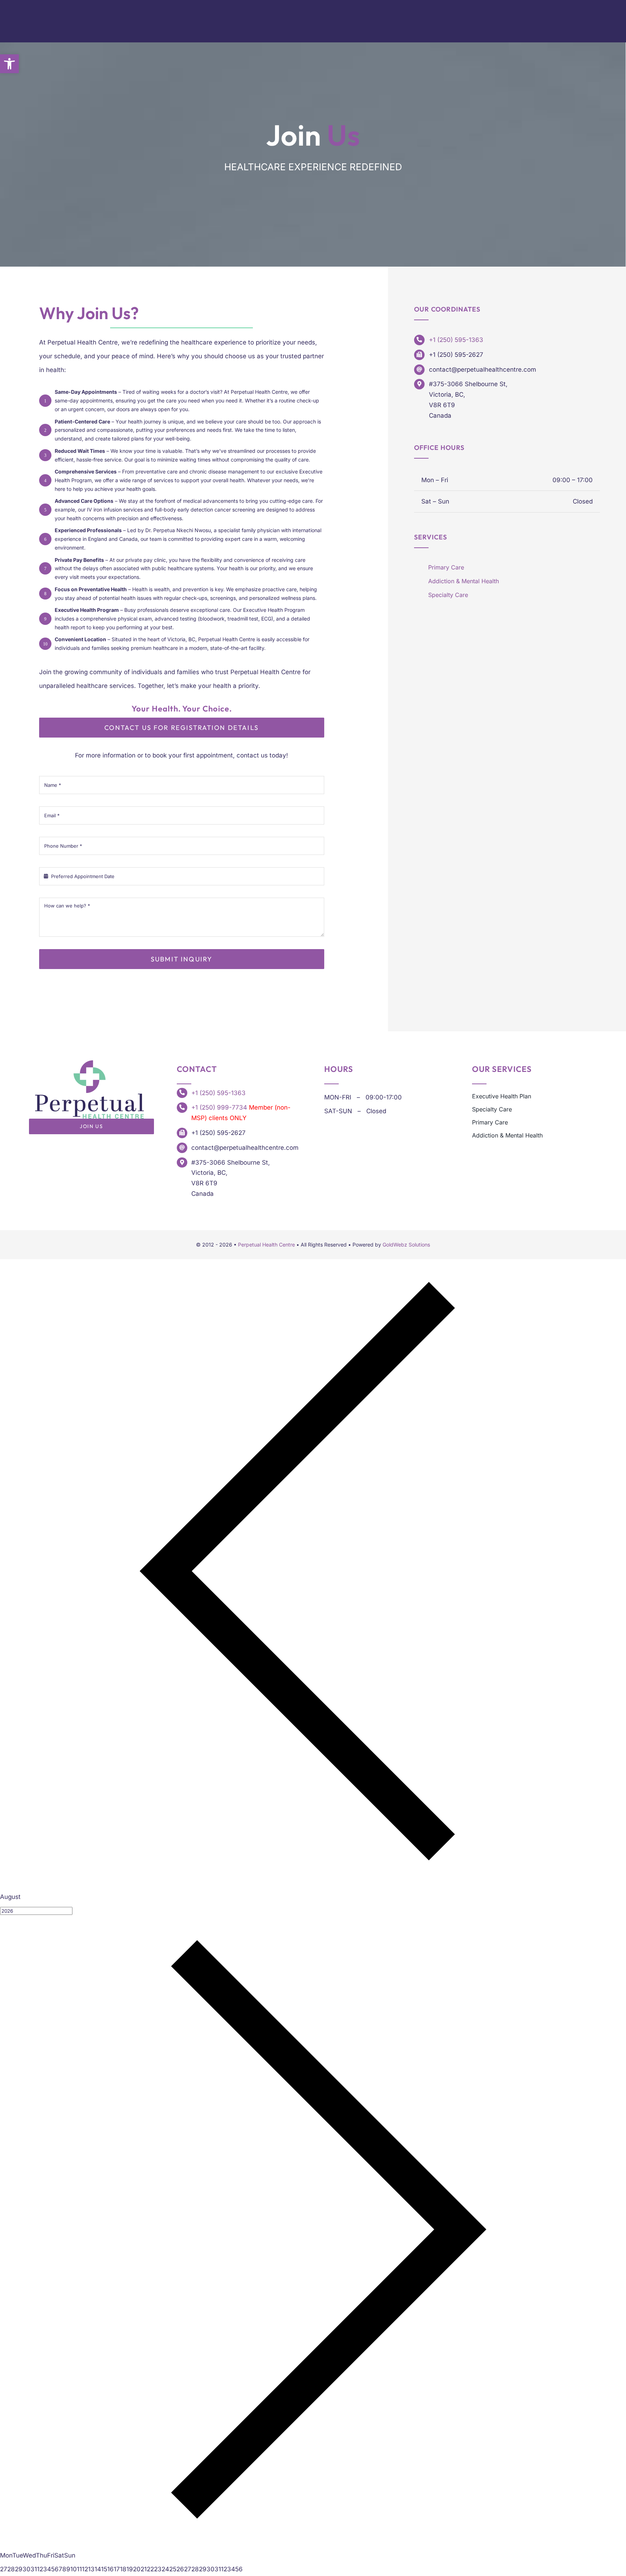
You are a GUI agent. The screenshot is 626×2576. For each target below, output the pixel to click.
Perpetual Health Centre (266, 1245)
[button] (9, 64)
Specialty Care (448, 595)
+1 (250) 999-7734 (219, 1107)
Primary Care (446, 567)
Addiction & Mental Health (464, 581)
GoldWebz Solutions (406, 1245)
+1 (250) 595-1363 (456, 340)
